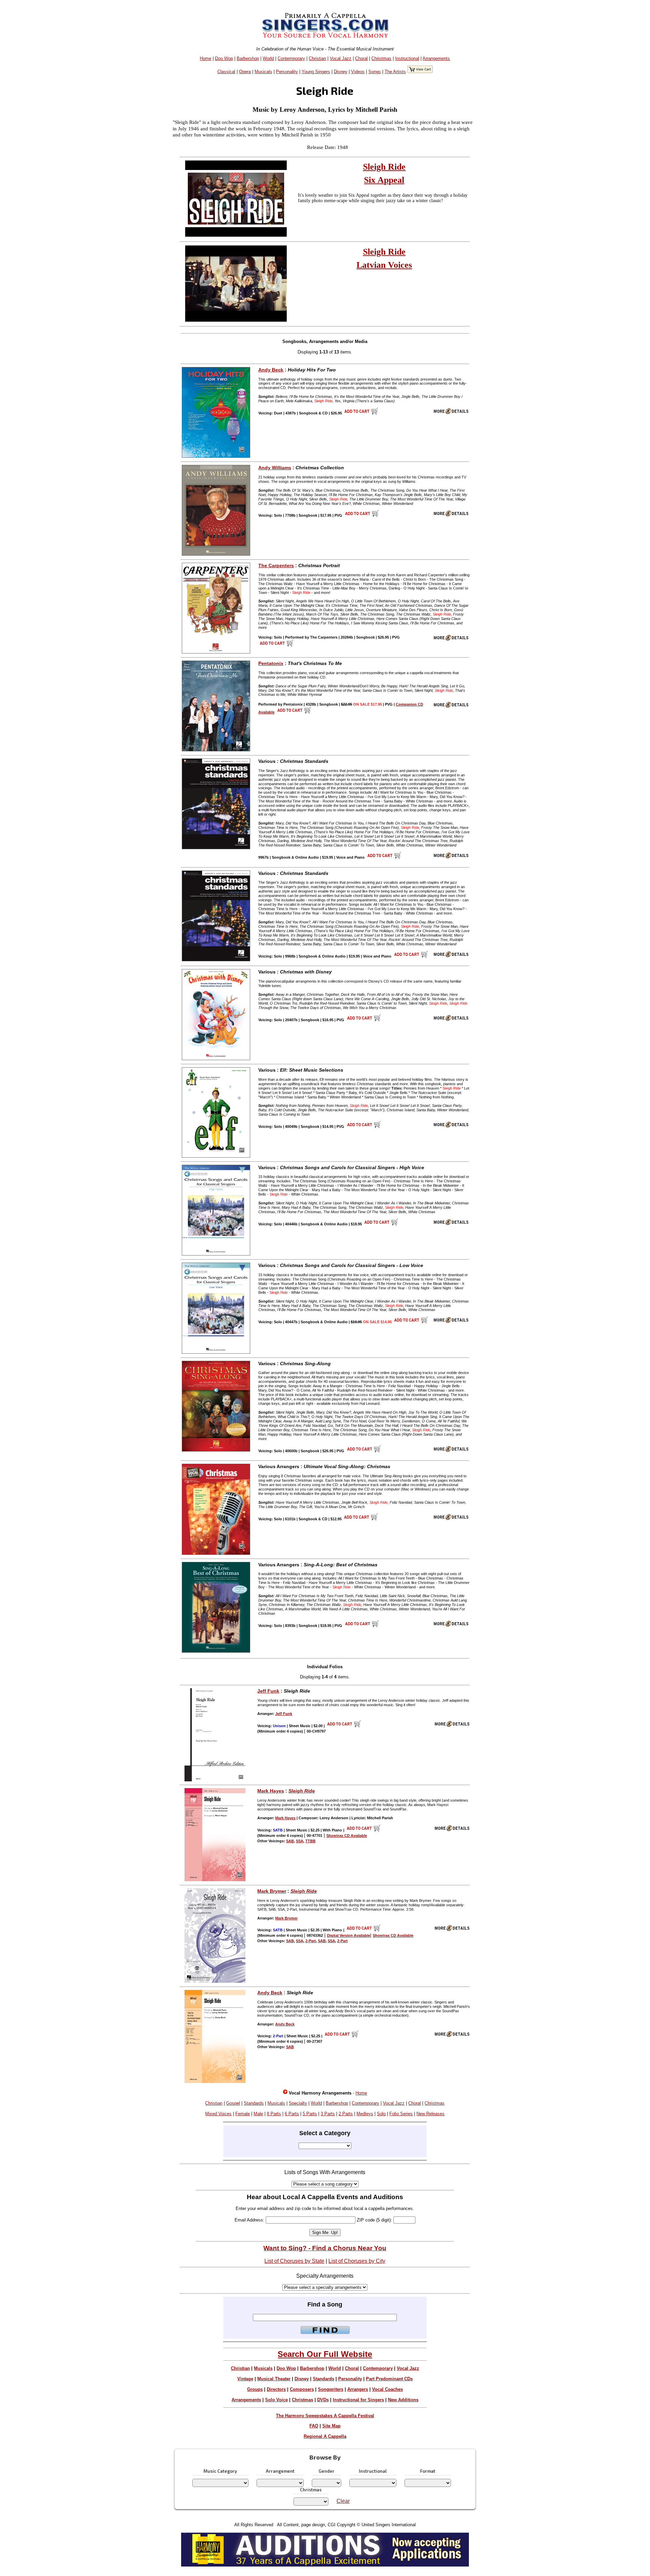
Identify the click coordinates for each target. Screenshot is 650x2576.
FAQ (314, 2426)
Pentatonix (271, 663)
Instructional (407, 58)
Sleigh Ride (384, 167)
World (268, 58)
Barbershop (248, 58)
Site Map (331, 2426)
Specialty (298, 2103)
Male (258, 2114)
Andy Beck (271, 370)
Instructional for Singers (358, 2400)
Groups (255, 2389)
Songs (375, 72)
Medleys (365, 2114)
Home (205, 58)
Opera (245, 72)
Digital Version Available (349, 1935)
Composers (302, 2389)
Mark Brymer (272, 1891)
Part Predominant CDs (389, 2379)
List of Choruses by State (294, 2261)
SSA (300, 1841)
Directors (276, 2389)
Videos (358, 72)
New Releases (430, 2114)
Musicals (263, 72)
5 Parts (310, 2114)
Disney (341, 72)
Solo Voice (276, 2400)
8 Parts (274, 2114)
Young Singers (316, 72)
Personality (287, 72)
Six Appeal (384, 180)
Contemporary (291, 58)
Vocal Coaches (387, 2389)
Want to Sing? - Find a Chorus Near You (325, 2248)
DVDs (323, 2400)
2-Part (311, 1941)
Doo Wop (224, 58)
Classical (226, 72)
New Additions (403, 2400)
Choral (361, 58)
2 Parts (346, 2114)
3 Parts (328, 2114)
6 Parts (292, 2114)
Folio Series (401, 2114)
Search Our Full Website (325, 2354)
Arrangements (436, 58)
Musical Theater (274, 2379)
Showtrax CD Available (347, 1836)
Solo (381, 2114)
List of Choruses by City (357, 2261)
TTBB (310, 1841)
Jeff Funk (268, 1691)
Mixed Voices (218, 2114)
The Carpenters (276, 565)
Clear (343, 2501)
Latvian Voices (384, 265)
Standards (254, 2103)
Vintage (245, 2379)
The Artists (395, 72)
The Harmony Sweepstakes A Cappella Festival (325, 2416)
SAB (290, 1841)
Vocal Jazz (341, 58)
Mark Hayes (271, 1791)
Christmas (381, 58)
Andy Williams (275, 468)
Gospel (233, 2103)
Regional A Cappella (325, 2436)
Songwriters (331, 2389)
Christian (317, 58)
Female (243, 2114)
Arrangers (358, 2389)
